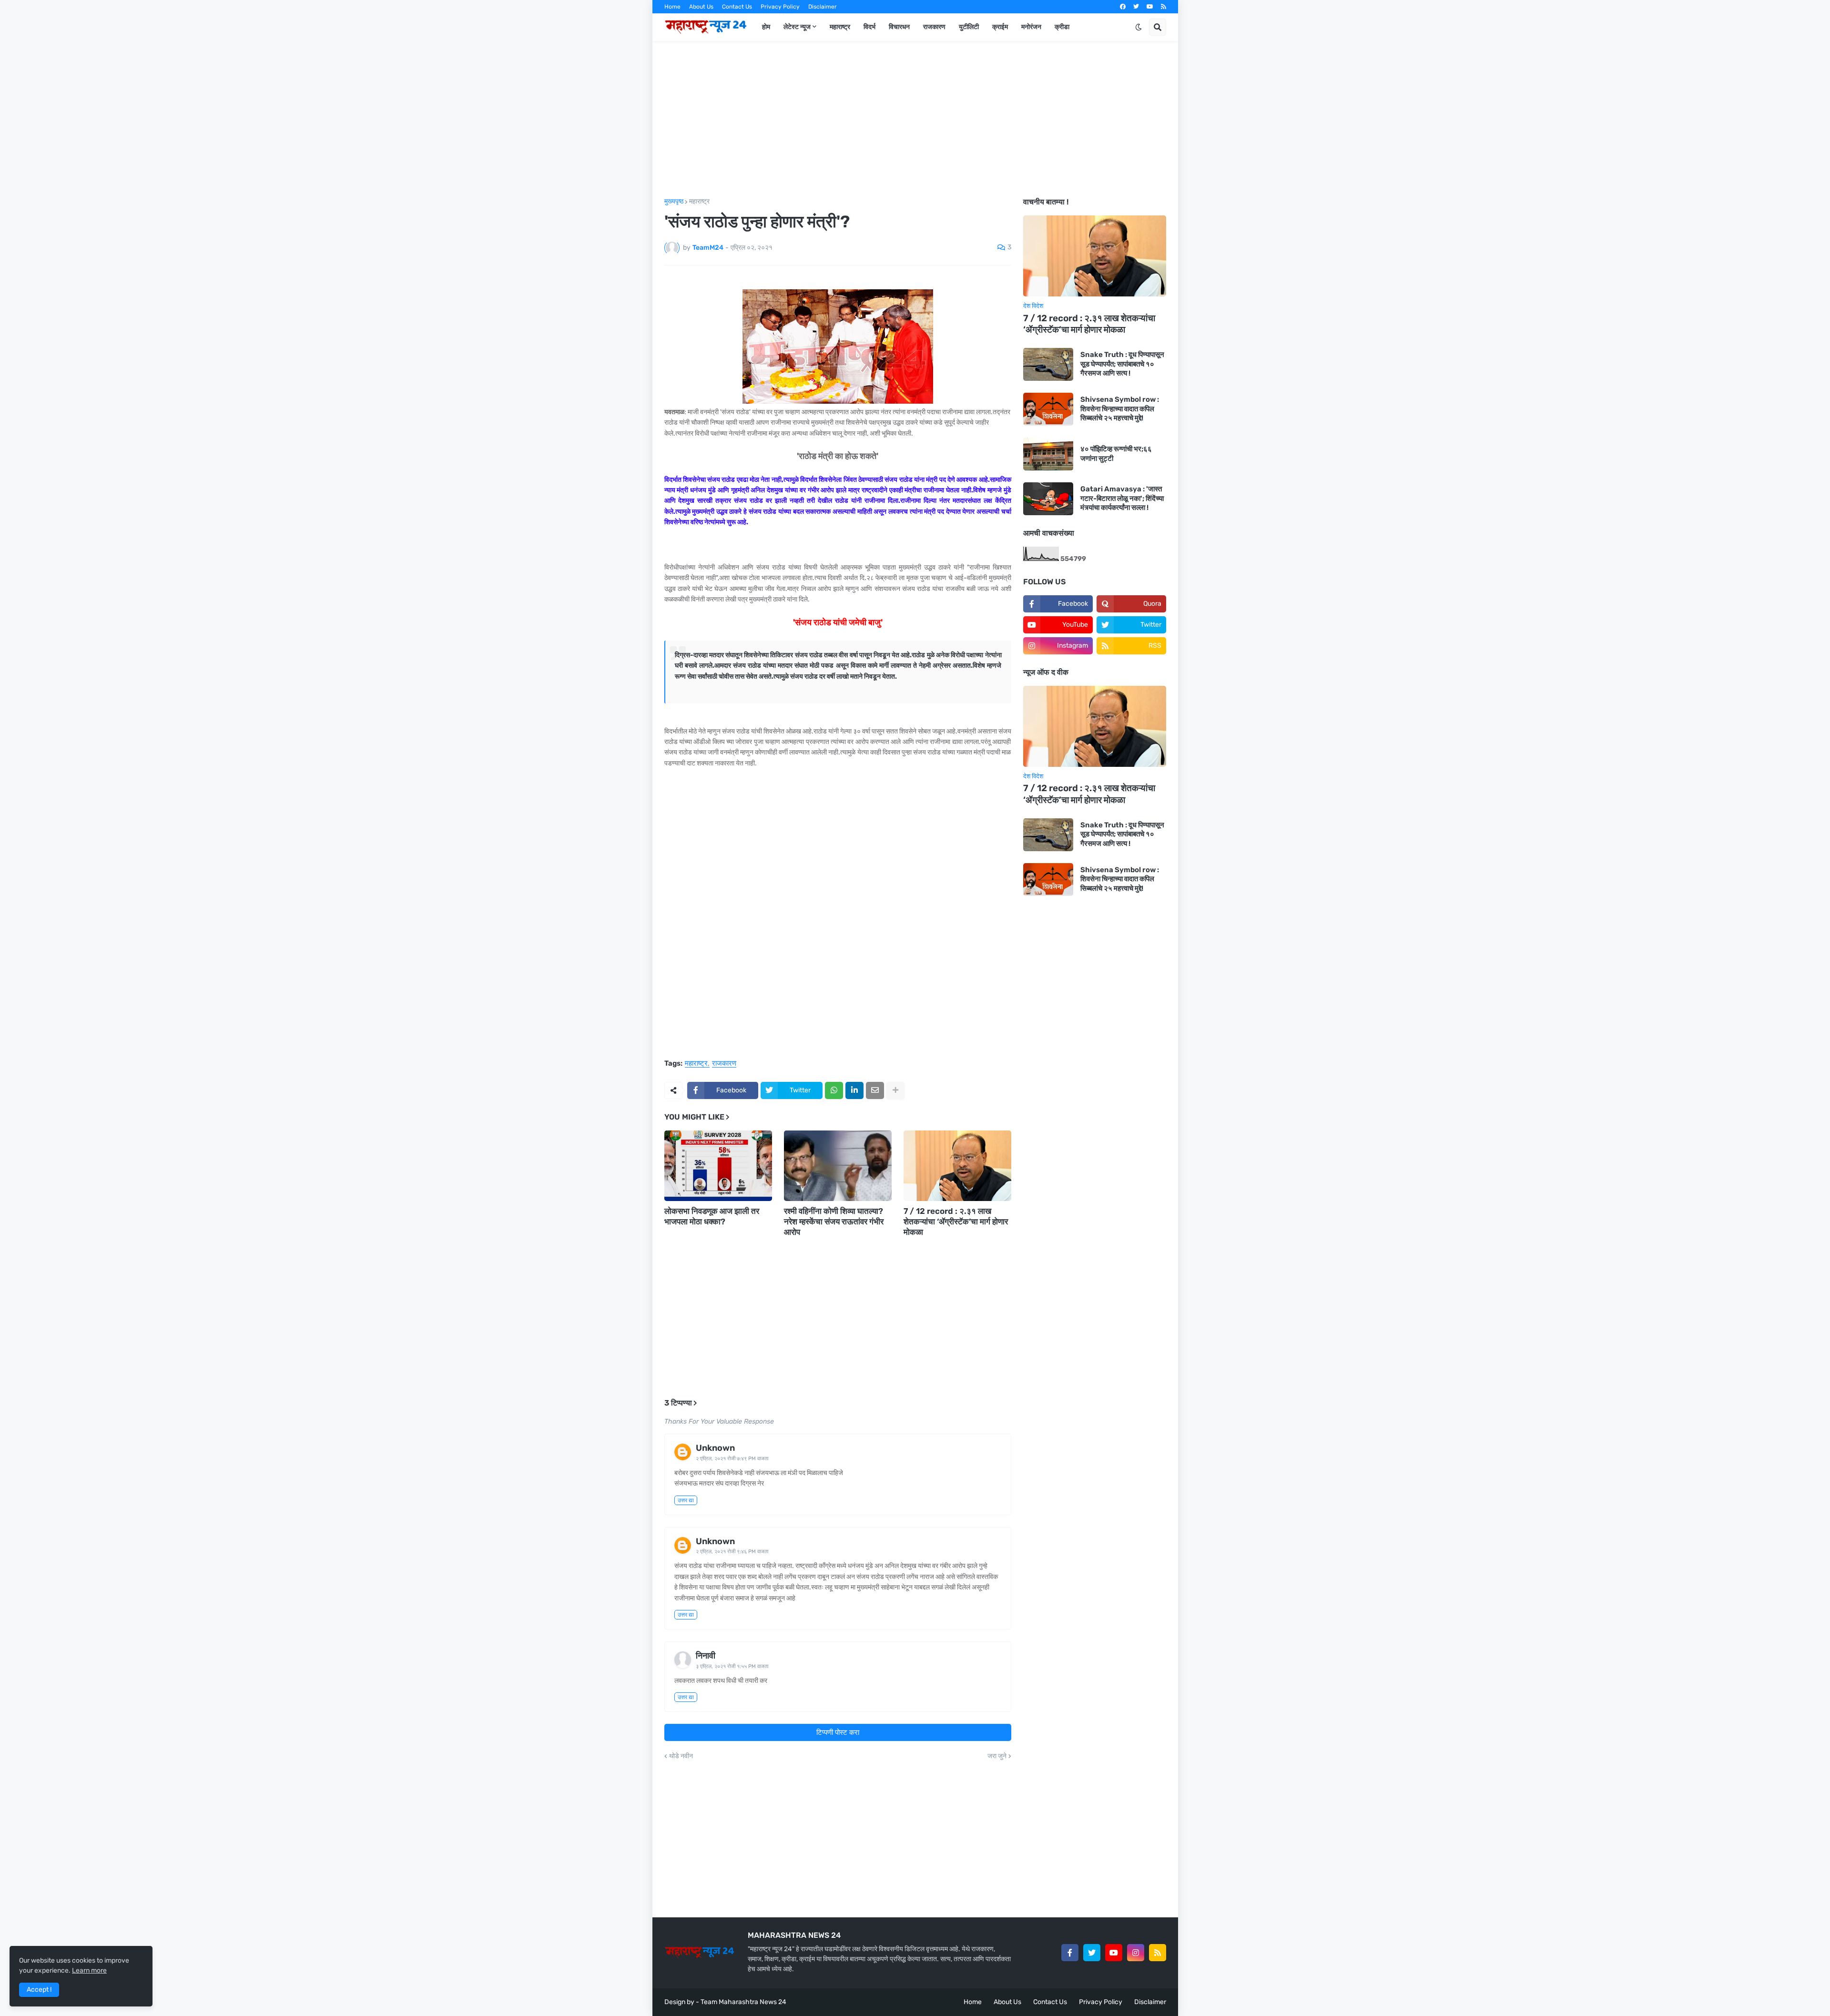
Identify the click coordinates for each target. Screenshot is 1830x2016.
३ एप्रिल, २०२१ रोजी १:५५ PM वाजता (732, 1666)
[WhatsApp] (834, 1090)
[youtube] (1150, 7)
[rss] (1164, 7)
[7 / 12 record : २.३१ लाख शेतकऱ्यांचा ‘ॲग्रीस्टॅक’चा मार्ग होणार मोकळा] (957, 1166)
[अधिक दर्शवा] (895, 1090)
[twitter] (1136, 7)
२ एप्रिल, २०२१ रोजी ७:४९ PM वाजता (732, 1459)
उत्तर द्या (686, 1500)
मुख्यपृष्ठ (674, 202)
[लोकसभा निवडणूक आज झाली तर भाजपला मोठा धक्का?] (718, 1166)
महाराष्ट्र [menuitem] (840, 27)
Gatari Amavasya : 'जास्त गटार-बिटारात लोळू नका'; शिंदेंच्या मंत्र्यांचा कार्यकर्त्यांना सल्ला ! (1122, 498)
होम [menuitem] (766, 27)
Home (672, 7)
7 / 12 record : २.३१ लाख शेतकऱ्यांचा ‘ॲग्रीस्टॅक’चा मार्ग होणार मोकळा (956, 1222)
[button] (1139, 27)
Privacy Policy (780, 7)
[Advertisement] (915, 120)
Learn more (89, 1970)
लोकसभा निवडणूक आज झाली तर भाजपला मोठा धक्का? (712, 1216)
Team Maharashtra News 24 (743, 2002)
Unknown (715, 1448)
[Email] (875, 1090)
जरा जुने (997, 1756)
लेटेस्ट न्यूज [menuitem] (797, 27)
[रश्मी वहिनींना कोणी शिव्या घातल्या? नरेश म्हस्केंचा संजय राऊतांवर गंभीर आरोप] (838, 1166)
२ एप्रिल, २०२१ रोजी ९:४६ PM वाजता (732, 1552)
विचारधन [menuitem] (899, 27)
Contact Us (737, 7)
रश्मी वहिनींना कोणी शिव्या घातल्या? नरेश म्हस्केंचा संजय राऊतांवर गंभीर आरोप (834, 1222)
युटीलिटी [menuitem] (969, 27)
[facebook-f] (1070, 1953)
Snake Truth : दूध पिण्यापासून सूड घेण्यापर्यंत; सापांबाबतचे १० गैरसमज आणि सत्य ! (1122, 364)
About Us (701, 7)
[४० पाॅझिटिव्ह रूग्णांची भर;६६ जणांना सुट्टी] (1048, 454)
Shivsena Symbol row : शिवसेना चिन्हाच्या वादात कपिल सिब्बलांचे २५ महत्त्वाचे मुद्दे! (1120, 409)
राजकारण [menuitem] (934, 27)
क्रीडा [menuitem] (1062, 27)
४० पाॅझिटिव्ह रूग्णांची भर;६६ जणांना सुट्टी (1116, 454)
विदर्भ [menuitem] (869, 27)
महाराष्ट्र (699, 202)
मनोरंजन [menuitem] (1031, 27)
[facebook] (1123, 7)
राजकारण (724, 1064)
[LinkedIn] (854, 1090)
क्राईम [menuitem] (1000, 27)
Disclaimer (823, 7)
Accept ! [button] (39, 1990)
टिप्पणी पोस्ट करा (838, 1732)
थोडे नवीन (681, 1756)
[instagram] (1136, 1953)
